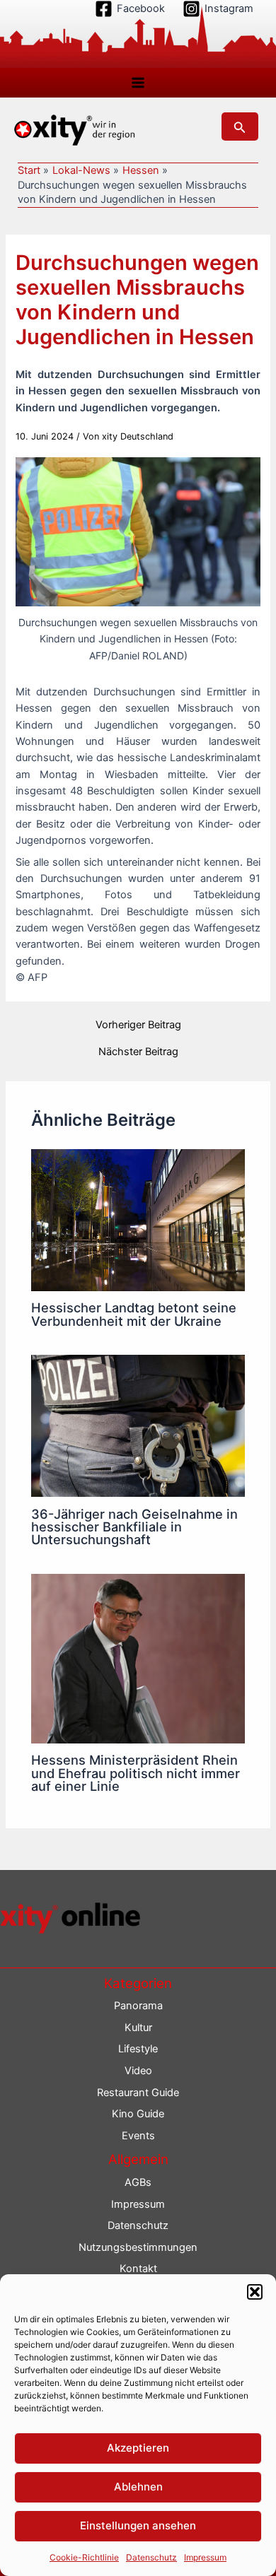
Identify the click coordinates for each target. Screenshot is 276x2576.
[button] (255, 2292)
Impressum (205, 2557)
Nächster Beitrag (138, 1052)
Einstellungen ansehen (138, 2525)
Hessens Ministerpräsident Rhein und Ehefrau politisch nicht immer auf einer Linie (136, 1772)
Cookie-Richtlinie (84, 2557)
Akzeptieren (138, 2448)
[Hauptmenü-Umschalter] (138, 83)
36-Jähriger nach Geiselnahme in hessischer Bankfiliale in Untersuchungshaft (134, 1527)
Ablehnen (138, 2487)
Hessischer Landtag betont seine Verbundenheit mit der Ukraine (134, 1314)
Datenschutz (151, 2557)
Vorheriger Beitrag (138, 1025)
